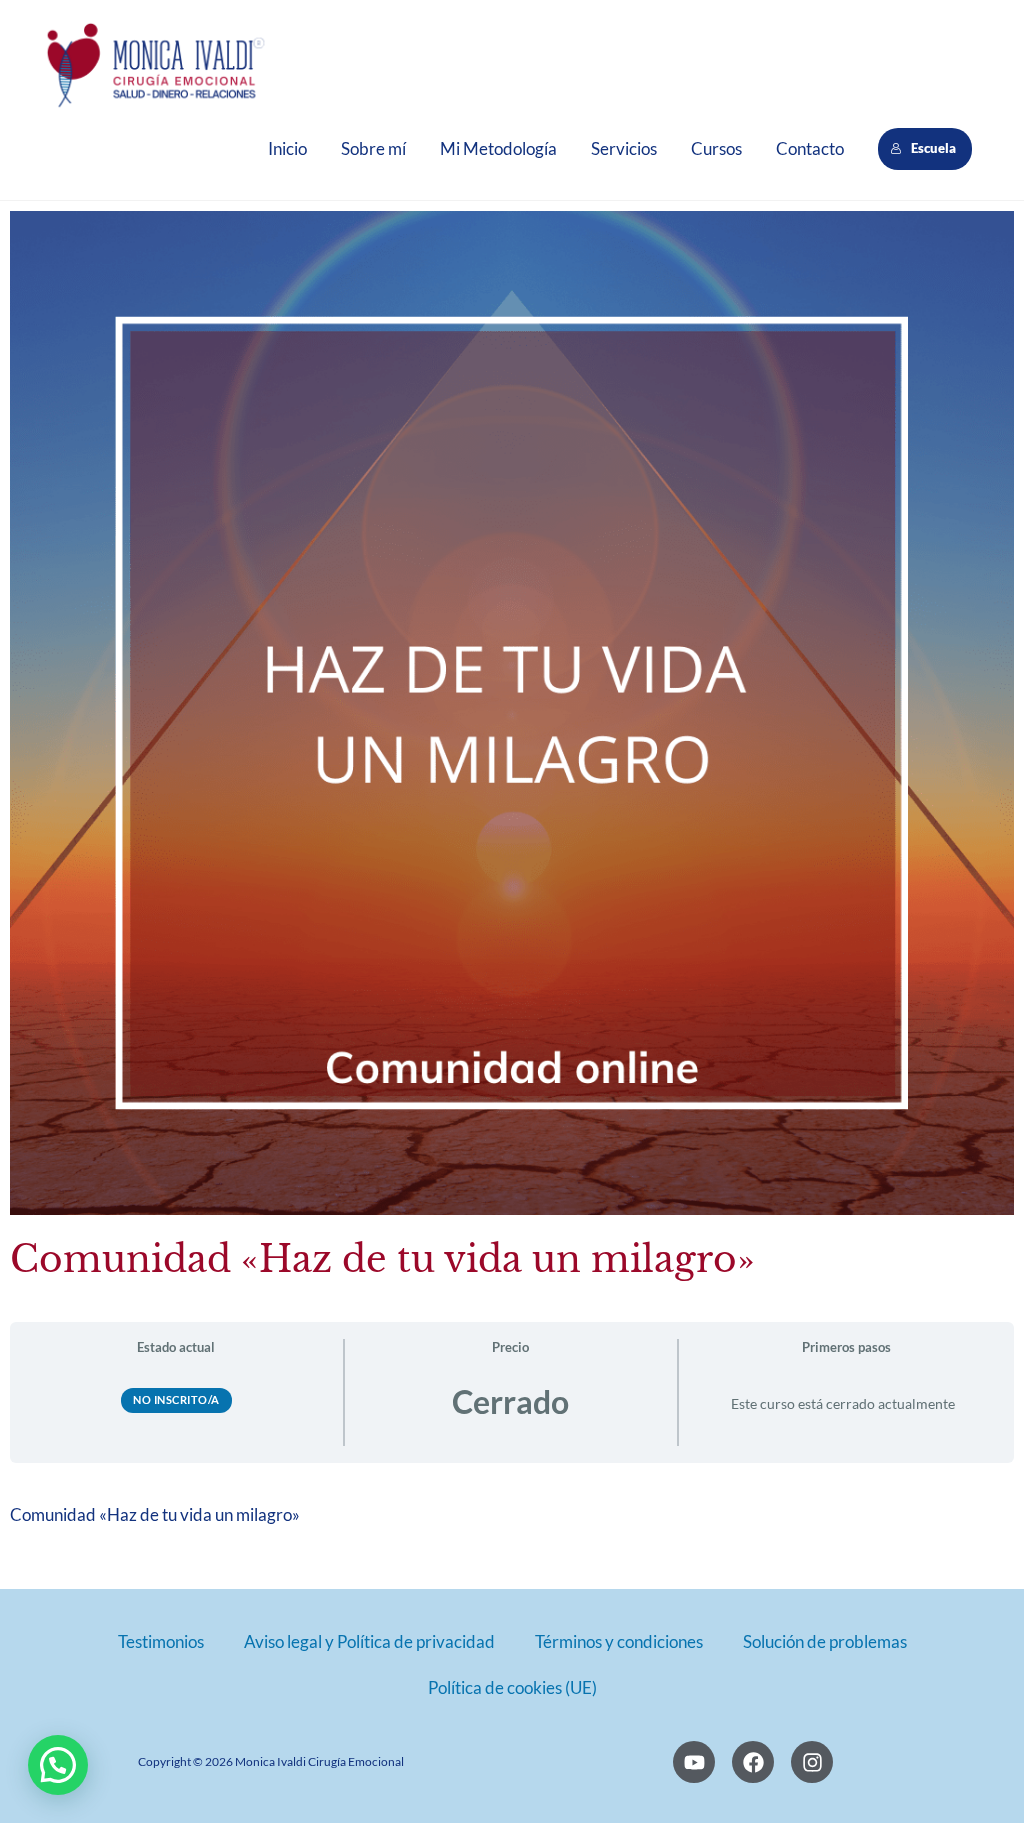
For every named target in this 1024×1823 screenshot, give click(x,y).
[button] (58, 1765)
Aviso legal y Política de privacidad (369, 1641)
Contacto (810, 148)
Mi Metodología (498, 148)
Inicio (287, 148)
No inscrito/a (176, 1399)
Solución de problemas (825, 1641)
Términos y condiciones (619, 1641)
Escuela (935, 148)
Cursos (716, 148)
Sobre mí (373, 148)
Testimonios (161, 1641)
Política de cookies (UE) (512, 1687)
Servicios (624, 148)
